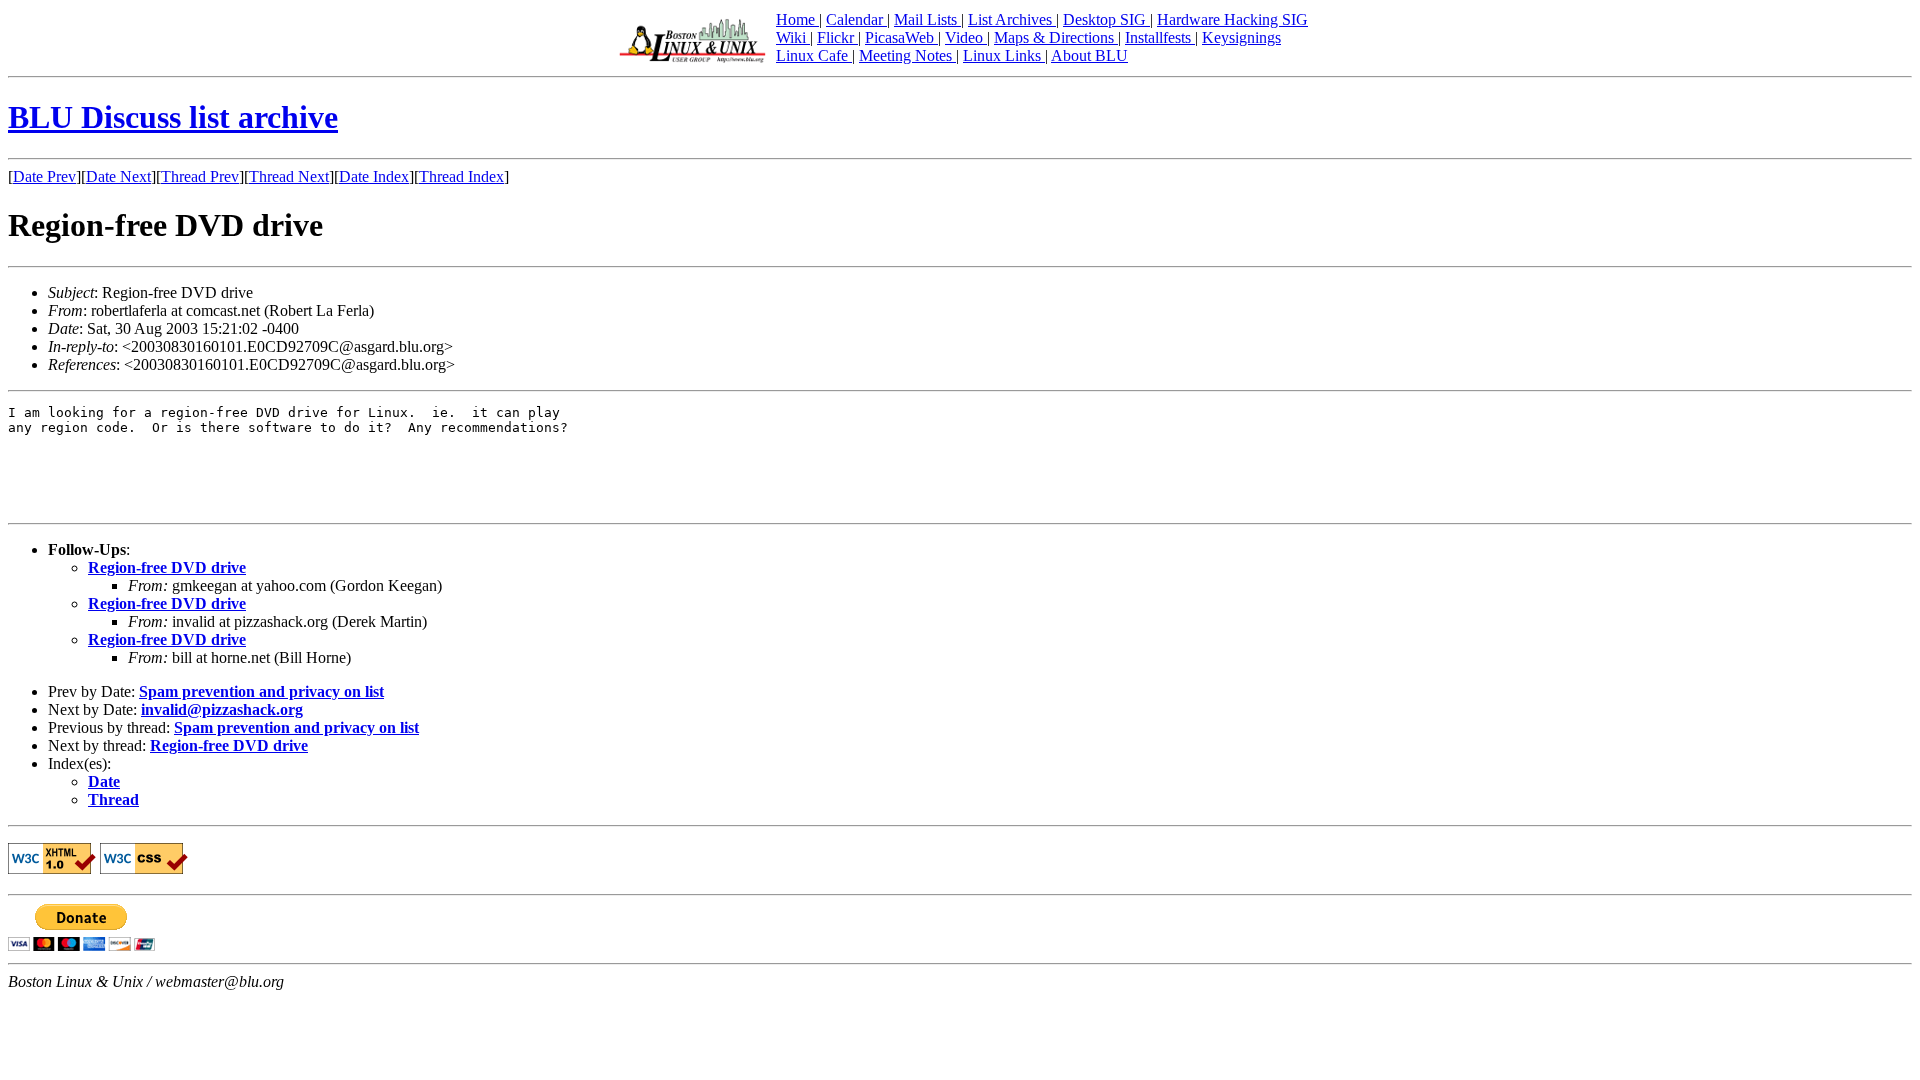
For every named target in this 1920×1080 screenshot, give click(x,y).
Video (966, 37)
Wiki (793, 37)
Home (797, 19)
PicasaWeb (901, 37)
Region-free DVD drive (167, 567)
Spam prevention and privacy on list (261, 691)
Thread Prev (200, 176)
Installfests (1160, 37)
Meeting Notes (907, 55)
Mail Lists (927, 19)
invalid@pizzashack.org (222, 709)
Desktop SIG (1106, 19)
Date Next (118, 176)
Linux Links (1004, 55)
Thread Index (461, 176)
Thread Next (289, 176)
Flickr (837, 37)
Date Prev (44, 176)
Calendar (856, 19)
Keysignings (1241, 37)
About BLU (1089, 55)
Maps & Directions (1056, 37)
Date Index (374, 176)
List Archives (1012, 19)
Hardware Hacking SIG (1232, 19)
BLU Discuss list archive (173, 117)
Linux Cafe (814, 55)
